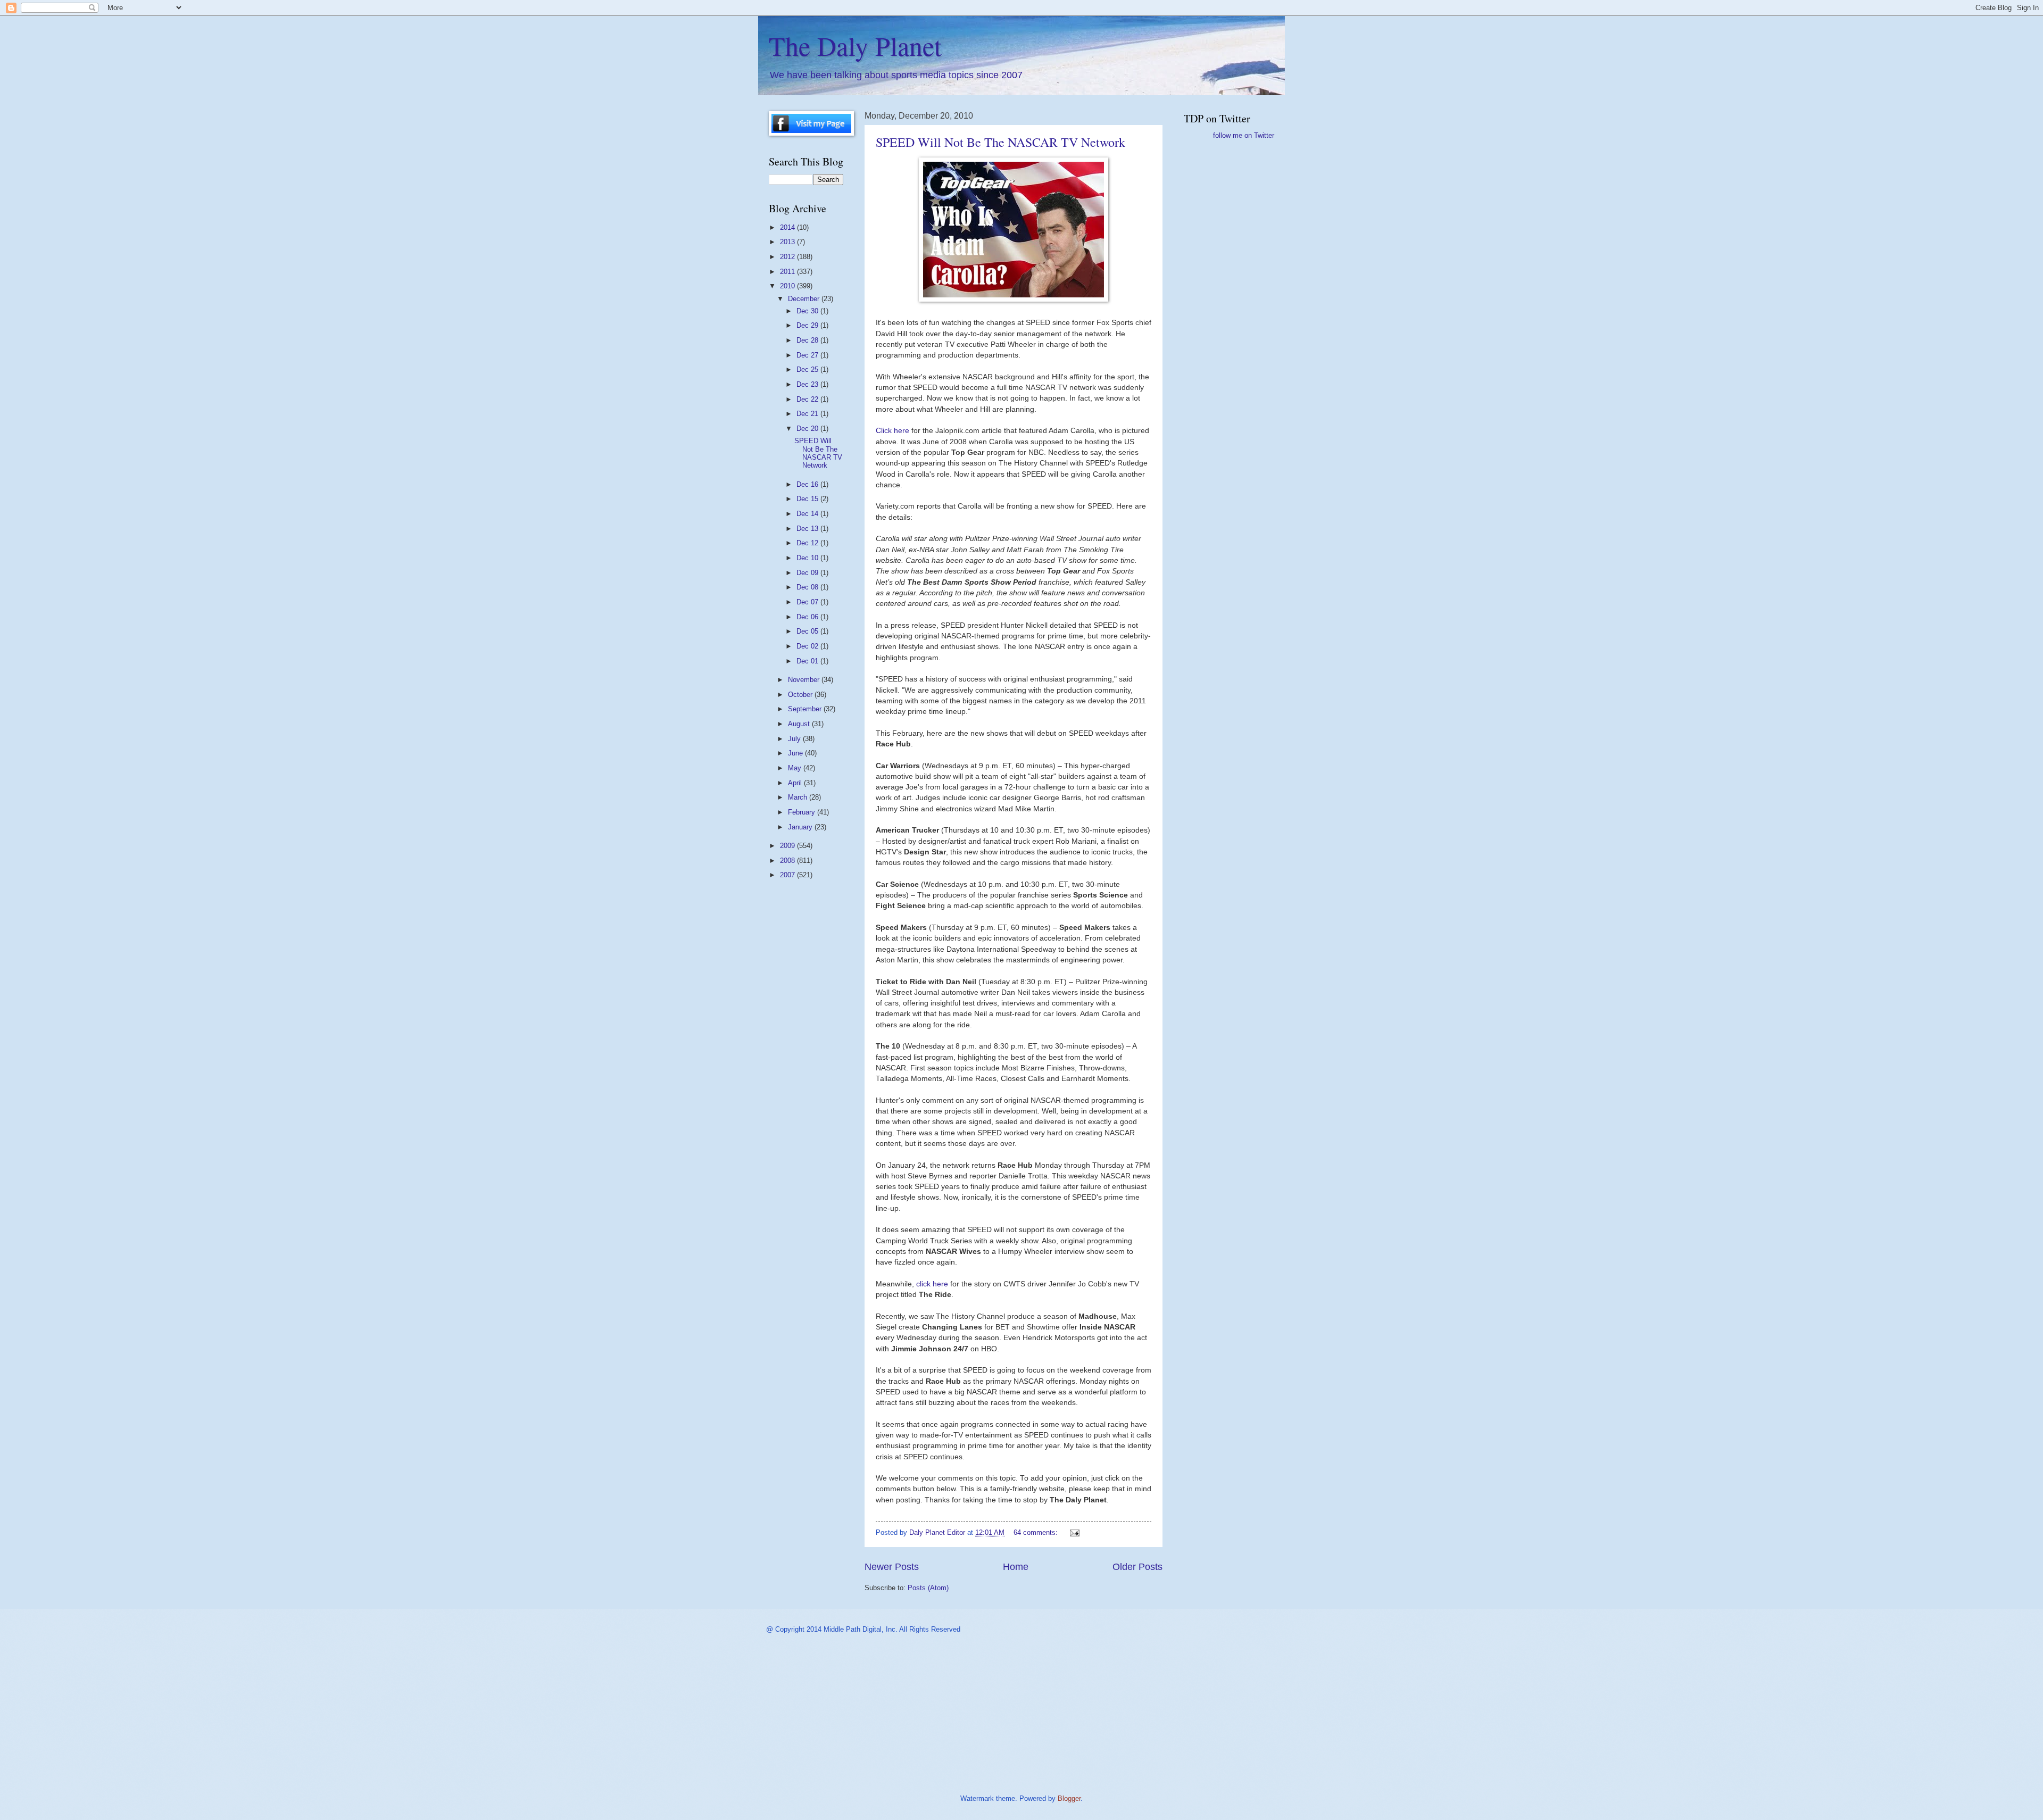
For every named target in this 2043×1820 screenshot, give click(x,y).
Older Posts (1137, 1567)
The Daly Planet (855, 45)
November (805, 680)
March (799, 797)
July (795, 739)
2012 (788, 257)
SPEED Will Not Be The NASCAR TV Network (1000, 142)
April (796, 783)
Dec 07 (808, 602)
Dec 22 (808, 399)
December (805, 299)
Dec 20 (808, 429)
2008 (788, 861)
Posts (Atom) (928, 1588)
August (800, 724)
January (801, 827)
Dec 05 (808, 631)
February (803, 812)
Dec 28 (808, 340)
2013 (788, 242)
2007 (788, 875)
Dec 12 (808, 543)
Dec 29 (808, 325)
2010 (788, 286)
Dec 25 (808, 369)
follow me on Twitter (1244, 135)
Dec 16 (808, 484)
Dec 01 (808, 661)
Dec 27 (808, 355)
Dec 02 (808, 646)
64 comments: (1037, 1532)
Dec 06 (808, 617)
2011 (788, 272)
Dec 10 (808, 558)
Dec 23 (808, 384)
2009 (788, 846)
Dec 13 (808, 529)
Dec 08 (808, 587)
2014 (788, 227)
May (796, 768)
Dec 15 (808, 499)
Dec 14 (808, 514)
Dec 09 (808, 573)
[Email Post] (1074, 1532)
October (801, 695)
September (806, 709)
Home (1016, 1567)
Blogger (1069, 1798)
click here (933, 1284)
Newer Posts (892, 1567)
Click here (894, 431)
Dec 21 (808, 414)
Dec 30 (808, 311)
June (796, 753)
